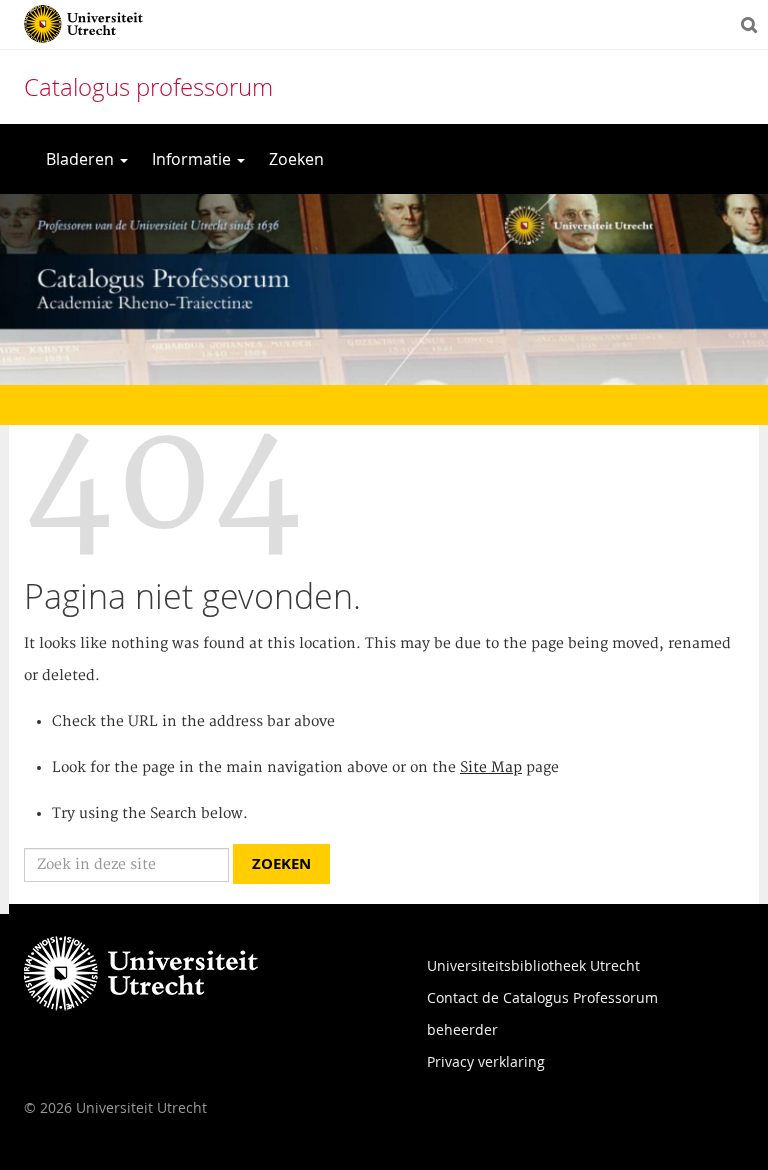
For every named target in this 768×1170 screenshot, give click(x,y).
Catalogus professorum (148, 87)
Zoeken (296, 159)
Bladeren (82, 159)
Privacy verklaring (486, 1061)
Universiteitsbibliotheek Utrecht (533, 965)
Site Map (491, 768)
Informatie (193, 159)
